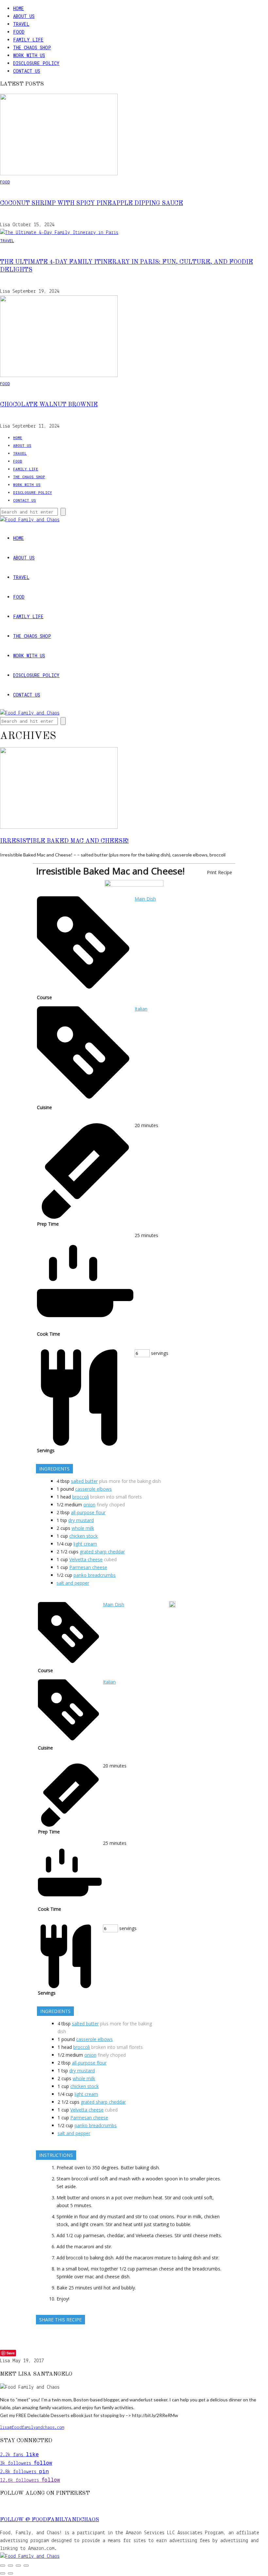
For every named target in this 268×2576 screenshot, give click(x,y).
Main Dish (145, 899)
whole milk (83, 1528)
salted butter (84, 1481)
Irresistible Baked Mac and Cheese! (64, 841)
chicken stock (84, 1536)
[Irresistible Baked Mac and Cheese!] (59, 827)
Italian (141, 1009)
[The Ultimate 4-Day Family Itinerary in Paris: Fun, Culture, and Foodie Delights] (59, 233)
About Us (24, 16)
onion (89, 1505)
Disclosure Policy (36, 63)
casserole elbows (93, 1489)
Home (18, 8)
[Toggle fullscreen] (10, 2566)
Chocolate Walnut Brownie (49, 405)
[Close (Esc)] (26, 2566)
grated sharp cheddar (102, 1552)
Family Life (28, 40)
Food (19, 32)
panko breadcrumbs (95, 1575)
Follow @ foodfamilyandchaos (50, 2520)
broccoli (81, 1497)
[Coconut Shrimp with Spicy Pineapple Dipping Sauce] (59, 174)
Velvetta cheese (86, 1559)
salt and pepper (73, 1583)
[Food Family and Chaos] (30, 2556)
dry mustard (81, 1520)
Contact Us (27, 71)
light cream (85, 1544)
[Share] (18, 2566)
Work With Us (29, 55)
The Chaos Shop (32, 47)
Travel (21, 24)
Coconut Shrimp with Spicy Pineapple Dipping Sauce (92, 203)
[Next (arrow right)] (10, 2573)
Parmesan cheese (88, 1567)
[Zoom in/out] (3, 2566)
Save (11, 2353)
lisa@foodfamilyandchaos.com (32, 2428)
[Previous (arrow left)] (3, 2573)
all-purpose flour (88, 1512)
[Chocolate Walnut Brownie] (59, 376)
